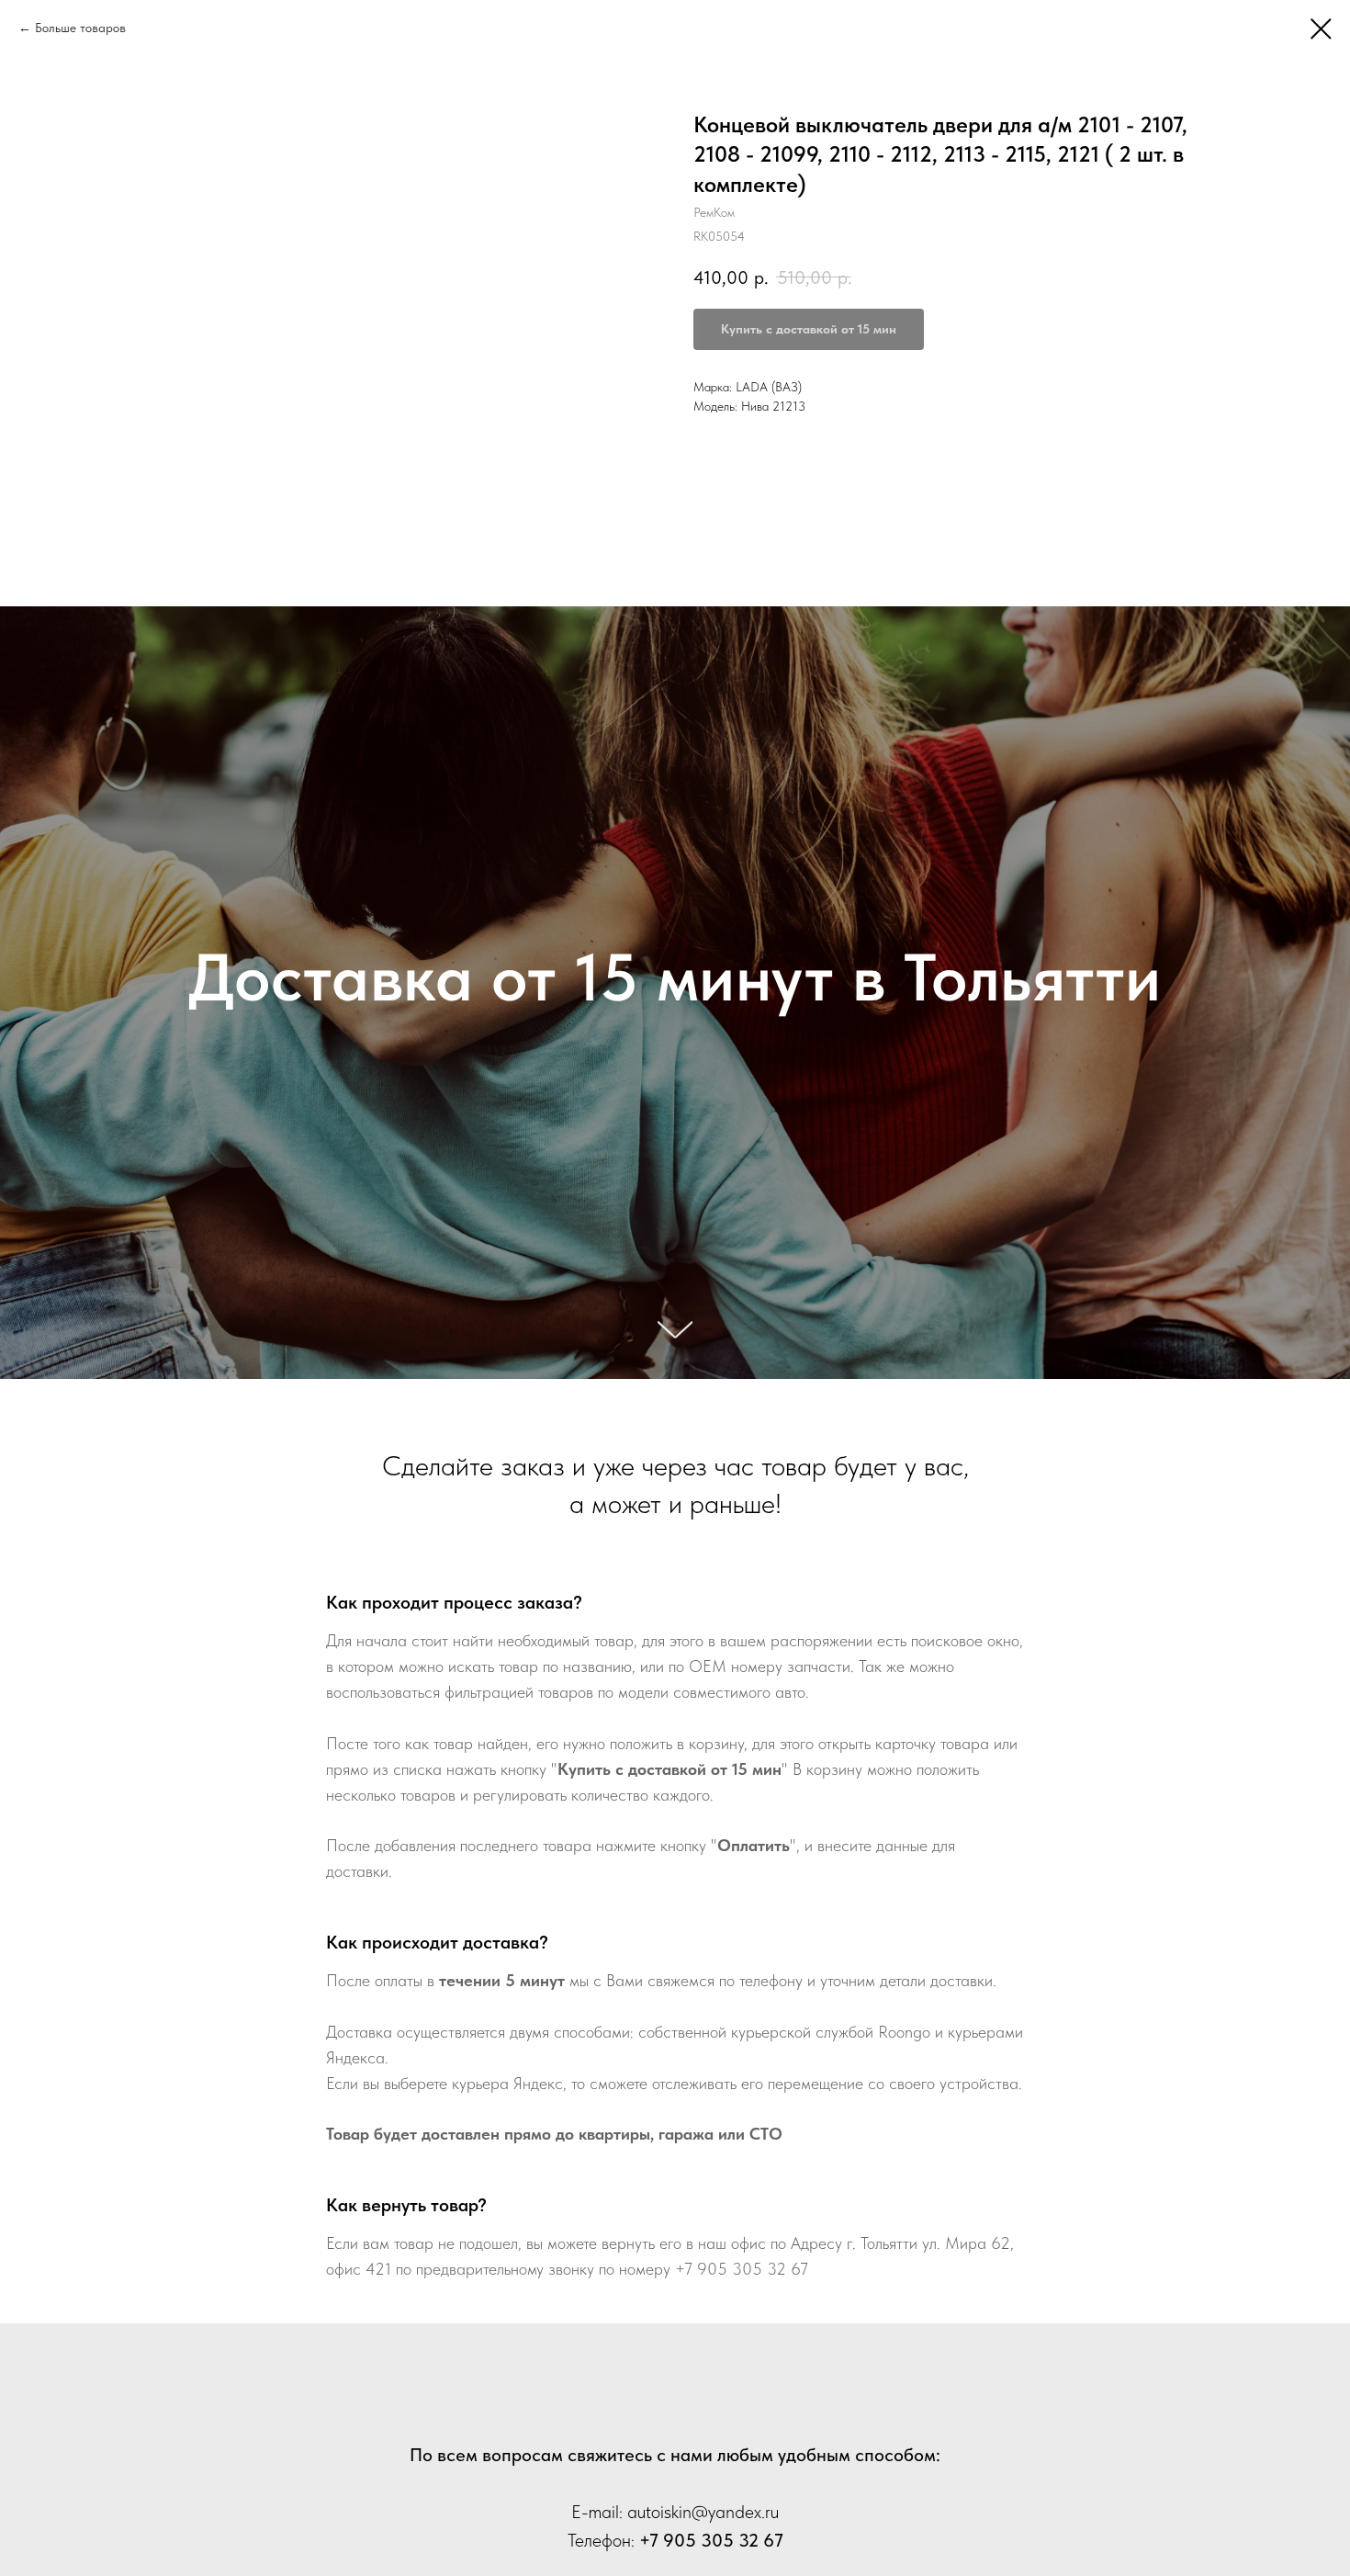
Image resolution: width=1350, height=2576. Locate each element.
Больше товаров (80, 28)
